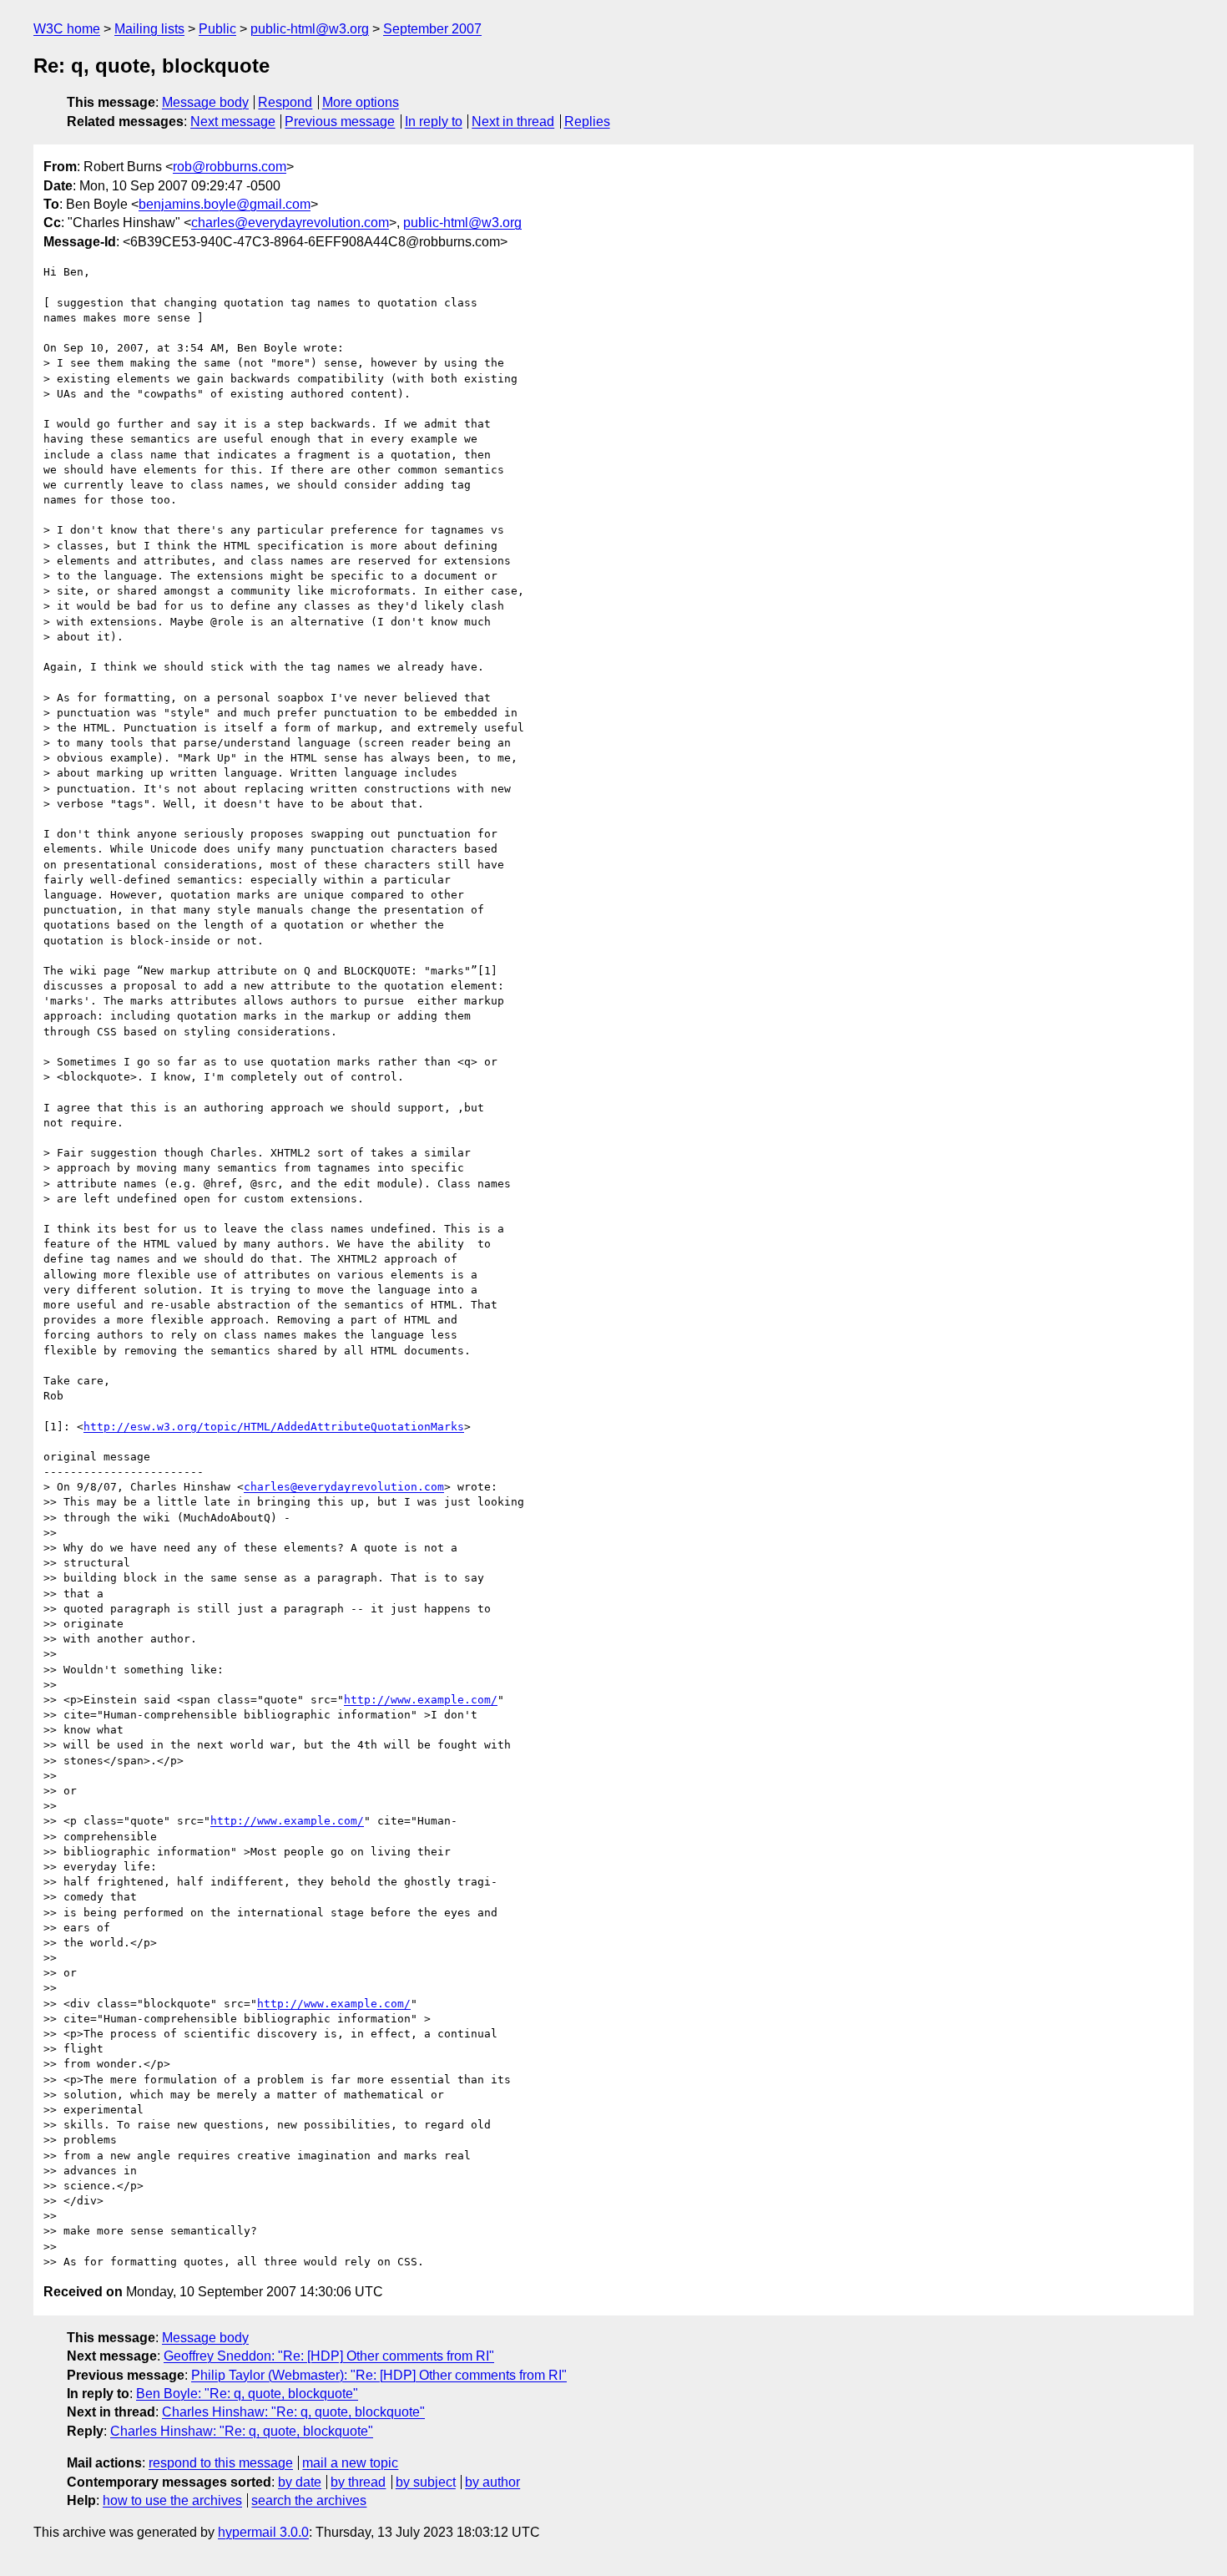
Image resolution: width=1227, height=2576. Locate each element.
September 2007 (432, 29)
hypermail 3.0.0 (263, 2532)
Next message (233, 121)
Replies (587, 121)
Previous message (340, 121)
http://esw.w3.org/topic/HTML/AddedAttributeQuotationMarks (274, 1427)
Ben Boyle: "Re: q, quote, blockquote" (247, 2394)
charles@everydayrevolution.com (290, 223)
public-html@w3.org (310, 29)
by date (300, 2482)
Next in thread (513, 121)
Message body (205, 102)
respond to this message (221, 2463)
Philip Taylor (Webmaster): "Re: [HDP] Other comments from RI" (379, 2375)
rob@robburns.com (230, 167)
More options (361, 102)
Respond (285, 102)
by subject (426, 2482)
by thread (358, 2482)
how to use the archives (172, 2500)
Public (217, 29)
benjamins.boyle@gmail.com (225, 204)
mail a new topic (350, 2463)
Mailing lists (149, 29)
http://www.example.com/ (421, 1700)
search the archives (309, 2500)
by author (492, 2482)
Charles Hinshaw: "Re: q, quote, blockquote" (293, 2412)
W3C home (67, 29)
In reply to (434, 121)
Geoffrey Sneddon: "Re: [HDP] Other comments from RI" (329, 2356)
